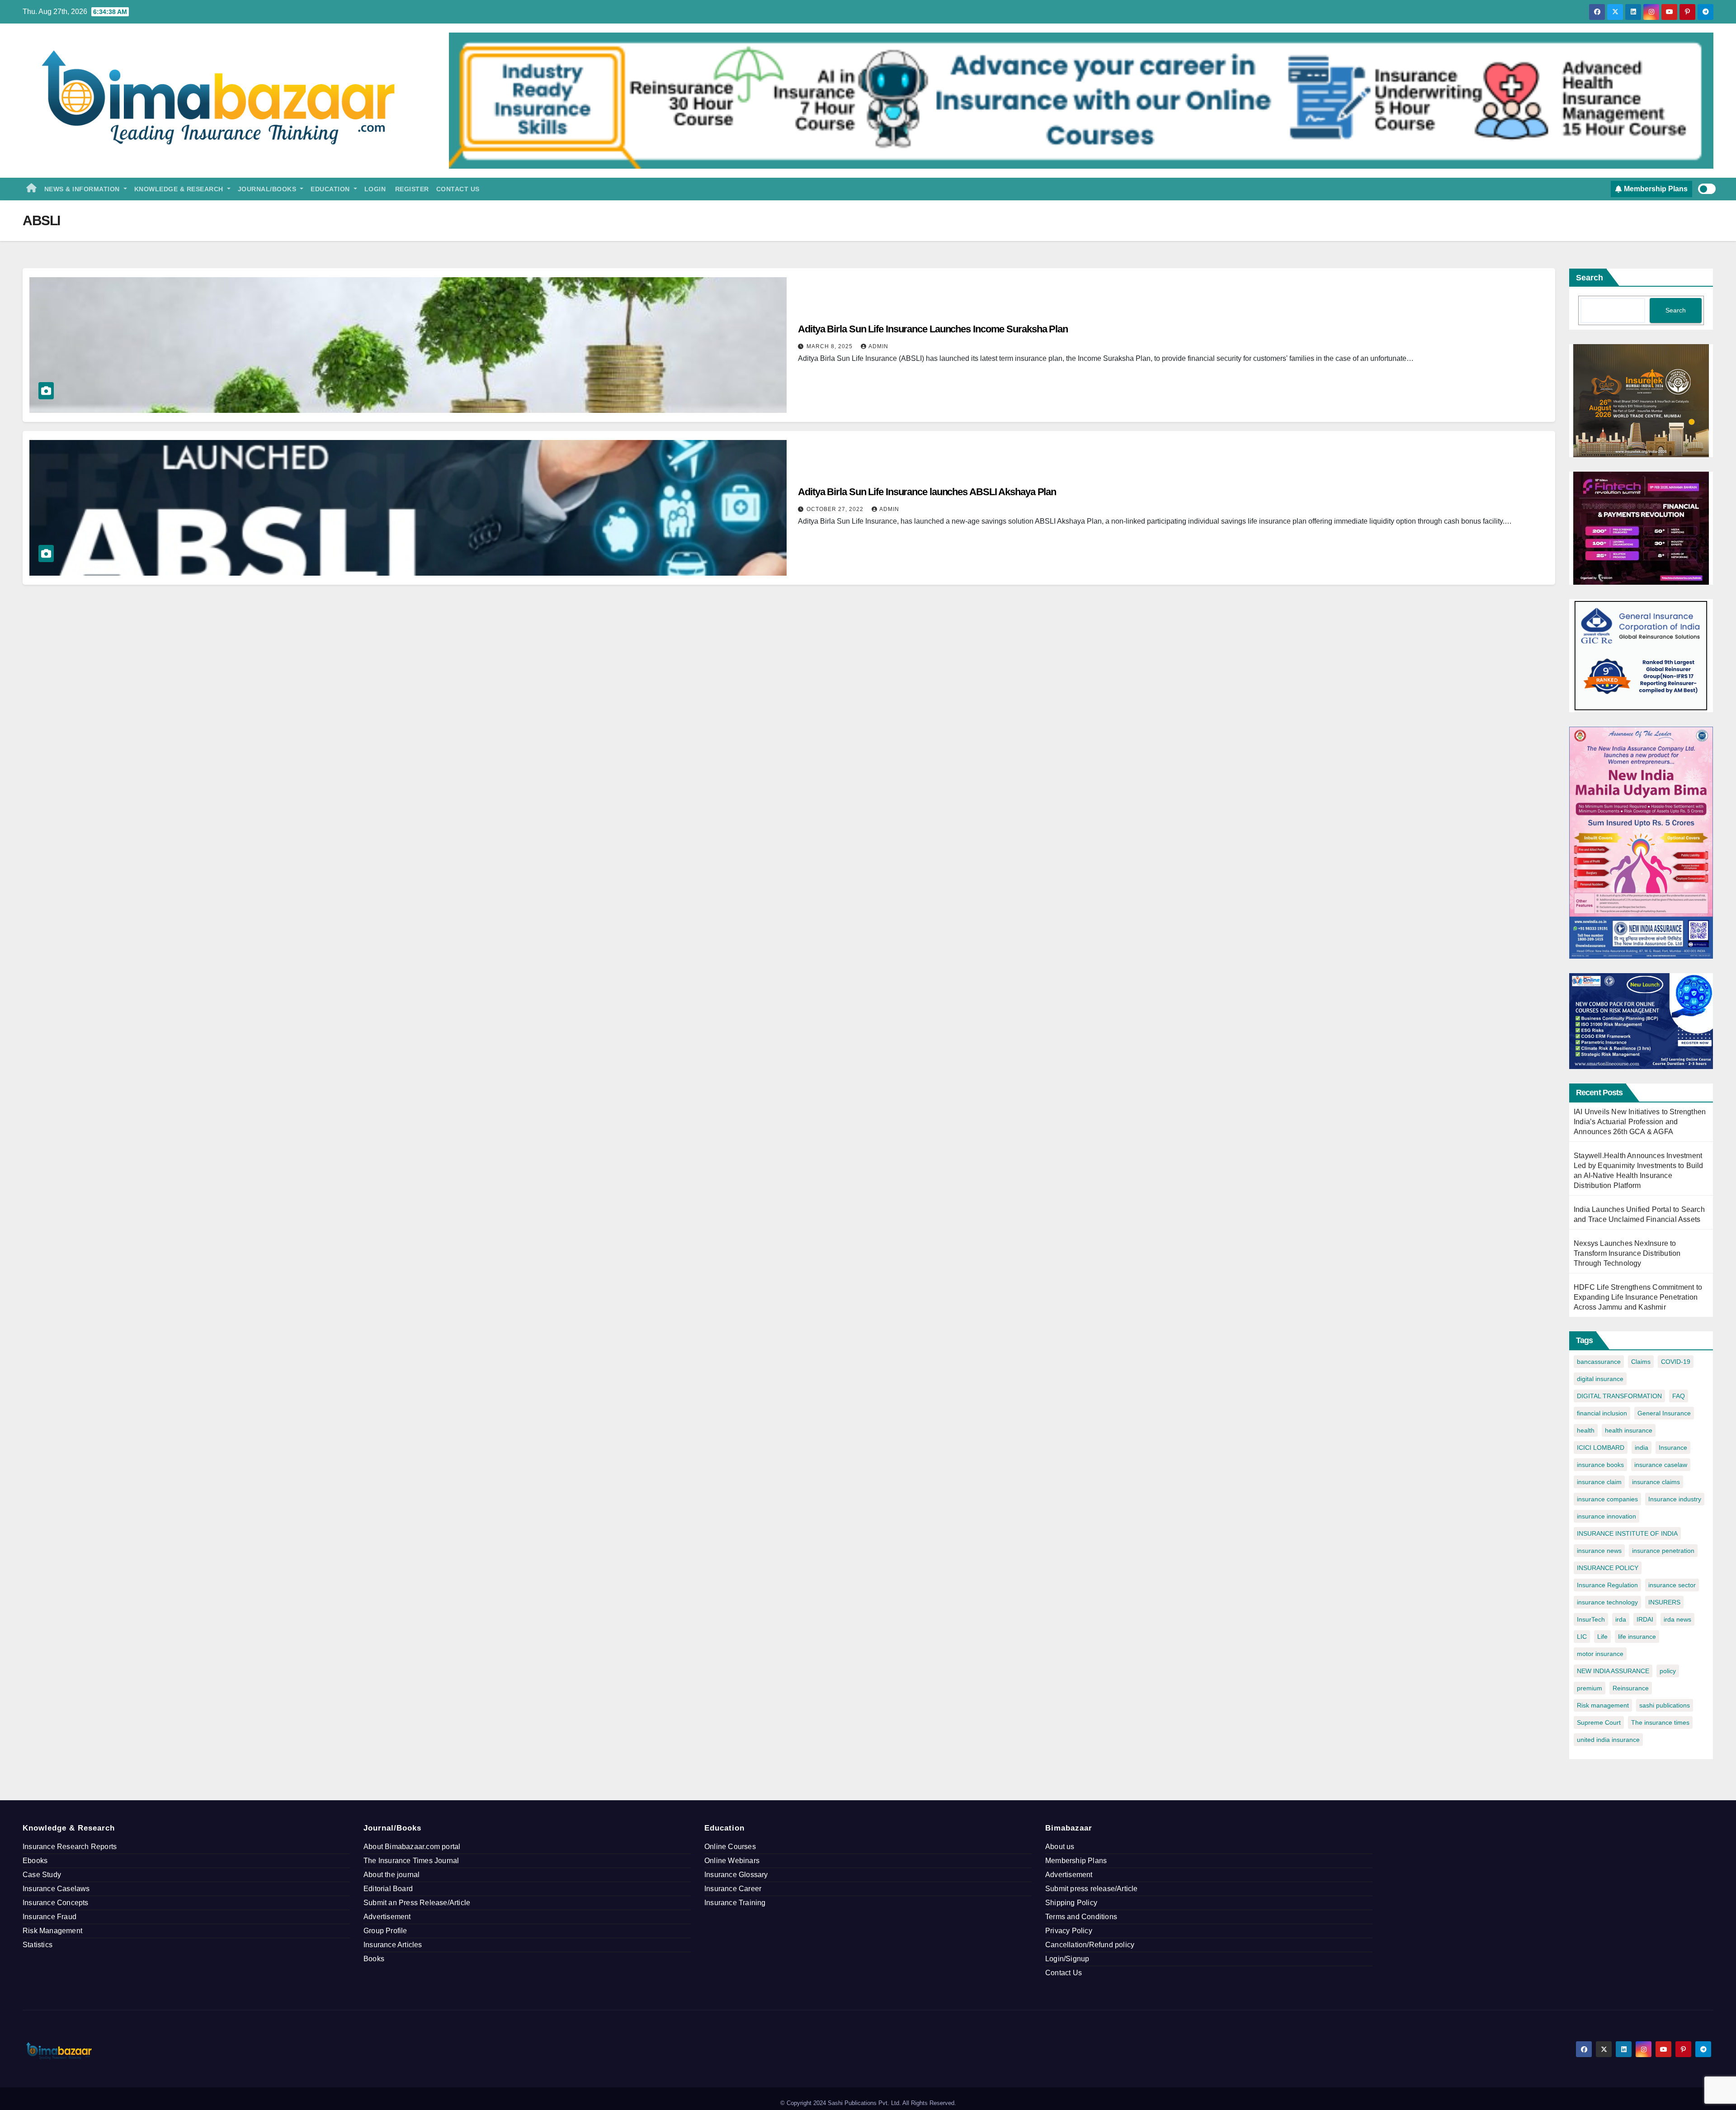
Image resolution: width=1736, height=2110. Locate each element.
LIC (1582, 1637)
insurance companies (1607, 1499)
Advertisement (387, 1917)
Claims (1641, 1362)
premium (1590, 1688)
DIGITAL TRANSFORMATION (1619, 1396)
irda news (1677, 1619)
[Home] (32, 189)
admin (878, 346)
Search (1590, 278)
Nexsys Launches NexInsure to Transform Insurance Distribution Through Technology (1627, 1253)
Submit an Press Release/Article (417, 1903)
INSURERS (1664, 1602)
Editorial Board (388, 1889)
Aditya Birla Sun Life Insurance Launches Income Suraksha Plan (933, 329)
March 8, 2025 (830, 346)
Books (374, 1959)
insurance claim (1599, 1482)
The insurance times (1660, 1722)
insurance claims (1656, 1482)
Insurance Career (733, 1889)
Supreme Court (1599, 1722)
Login (375, 189)
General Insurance (1664, 1413)
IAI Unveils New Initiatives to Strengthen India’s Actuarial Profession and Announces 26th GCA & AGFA (1640, 1122)
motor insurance (1600, 1654)
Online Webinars (732, 1861)
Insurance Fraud (50, 1917)
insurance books (1600, 1465)
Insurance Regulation (1607, 1585)
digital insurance (1600, 1379)
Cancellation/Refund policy (1090, 1945)
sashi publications (1665, 1705)
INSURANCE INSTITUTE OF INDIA (1627, 1533)
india (1642, 1448)
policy (1668, 1671)
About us (1060, 1847)
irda (1621, 1619)
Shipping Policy (1071, 1903)
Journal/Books (268, 189)
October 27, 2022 (836, 509)
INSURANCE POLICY (1608, 1568)
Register (411, 189)
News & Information (83, 189)
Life (1602, 1637)
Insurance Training (735, 1903)
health (1586, 1430)
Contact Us (458, 189)
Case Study (42, 1875)
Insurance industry (1675, 1499)
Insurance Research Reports (70, 1847)
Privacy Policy (1069, 1931)
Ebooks (35, 1861)
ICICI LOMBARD (1601, 1448)
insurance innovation (1606, 1516)
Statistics (38, 1945)
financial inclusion (1602, 1413)
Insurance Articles (393, 1945)
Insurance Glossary (736, 1875)
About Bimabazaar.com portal (412, 1847)
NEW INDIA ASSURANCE (1613, 1671)
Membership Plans (1076, 1861)
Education (331, 189)
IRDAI (1645, 1619)
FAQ (1679, 1396)
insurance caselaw (1661, 1465)
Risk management (1603, 1705)
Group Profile (385, 1931)
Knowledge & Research (180, 189)
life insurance (1637, 1637)
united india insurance (1608, 1740)
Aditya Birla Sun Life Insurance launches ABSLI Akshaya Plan (927, 492)
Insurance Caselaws (56, 1889)
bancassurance (1599, 1362)
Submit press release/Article (1092, 1889)
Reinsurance (1631, 1688)
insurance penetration (1663, 1551)
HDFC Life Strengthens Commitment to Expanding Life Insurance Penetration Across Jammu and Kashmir (1638, 1297)
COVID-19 (1676, 1362)
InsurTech (1591, 1619)
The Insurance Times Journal (411, 1861)
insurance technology (1607, 1602)
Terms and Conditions (1081, 1917)
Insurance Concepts (56, 1903)
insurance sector (1672, 1585)
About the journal (392, 1875)
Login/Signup (1067, 1959)
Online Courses (730, 1847)
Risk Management (52, 1931)
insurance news (1599, 1551)
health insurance (1629, 1430)
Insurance (1673, 1448)
